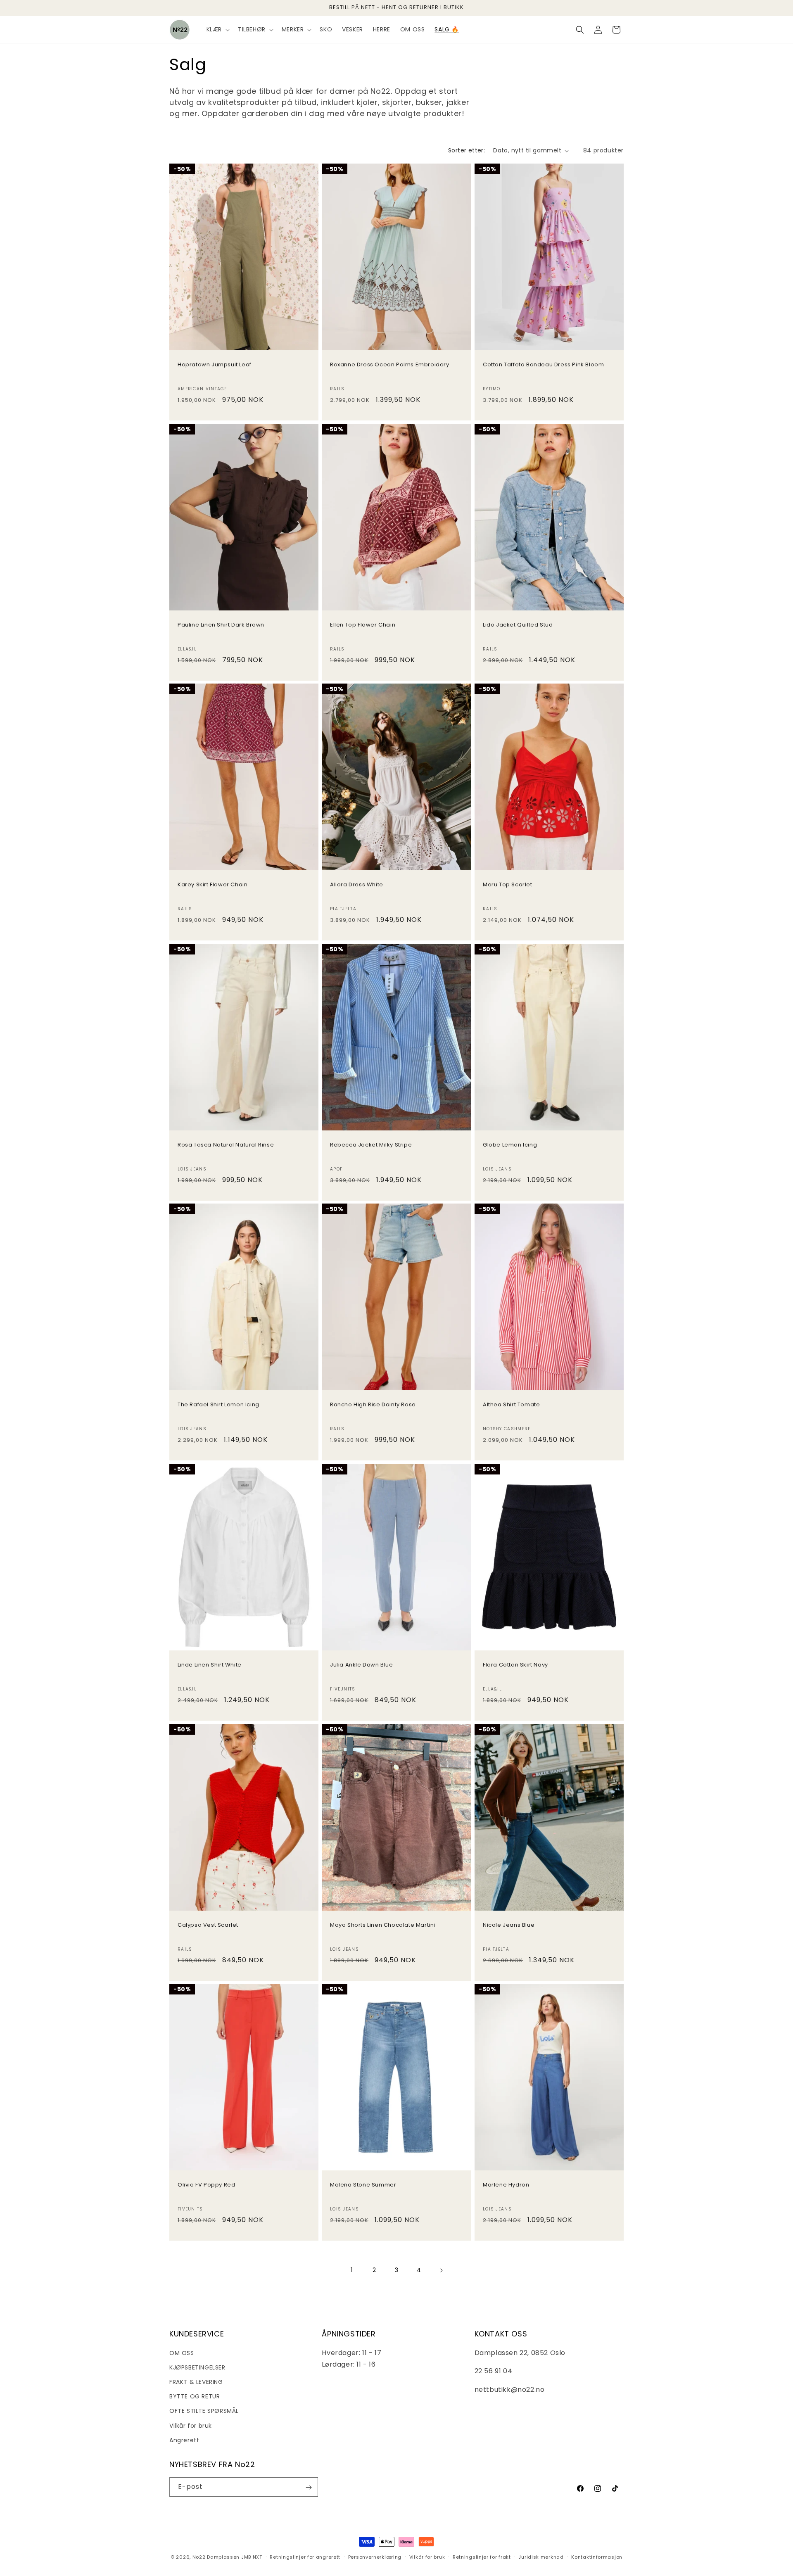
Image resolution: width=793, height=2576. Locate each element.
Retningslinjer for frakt (482, 2557)
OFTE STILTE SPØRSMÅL (204, 2411)
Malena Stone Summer (363, 2185)
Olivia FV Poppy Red (206, 2185)
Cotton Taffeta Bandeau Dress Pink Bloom (543, 365)
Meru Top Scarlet (508, 885)
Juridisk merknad (541, 2557)
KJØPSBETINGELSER (197, 2367)
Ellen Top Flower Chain (363, 625)
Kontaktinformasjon (597, 2557)
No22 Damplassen (216, 2557)
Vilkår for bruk (191, 2425)
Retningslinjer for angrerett (305, 2557)
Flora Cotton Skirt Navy (515, 1665)
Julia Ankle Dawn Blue (362, 1665)
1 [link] (352, 2270)
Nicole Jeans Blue (509, 1925)
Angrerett (184, 2440)
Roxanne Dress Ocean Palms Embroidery (390, 365)
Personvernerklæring (375, 2557)
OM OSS (182, 2353)
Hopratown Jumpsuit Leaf (215, 365)
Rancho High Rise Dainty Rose (373, 1405)
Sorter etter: (467, 150)
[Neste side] (441, 2270)
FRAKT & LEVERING (196, 2382)
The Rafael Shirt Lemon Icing (218, 1405)
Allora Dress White (357, 885)
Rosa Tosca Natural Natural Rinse (226, 1145)
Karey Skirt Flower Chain (212, 885)
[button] (217, 29)
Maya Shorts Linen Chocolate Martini (383, 1925)
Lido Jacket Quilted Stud (518, 625)
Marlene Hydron (506, 2185)
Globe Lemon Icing (510, 1145)
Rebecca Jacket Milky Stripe (371, 1145)
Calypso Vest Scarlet (208, 1925)
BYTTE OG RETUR (195, 2396)
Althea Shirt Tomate (511, 1405)
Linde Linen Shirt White (210, 1665)
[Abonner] (309, 2487)
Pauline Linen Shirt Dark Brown (221, 625)
